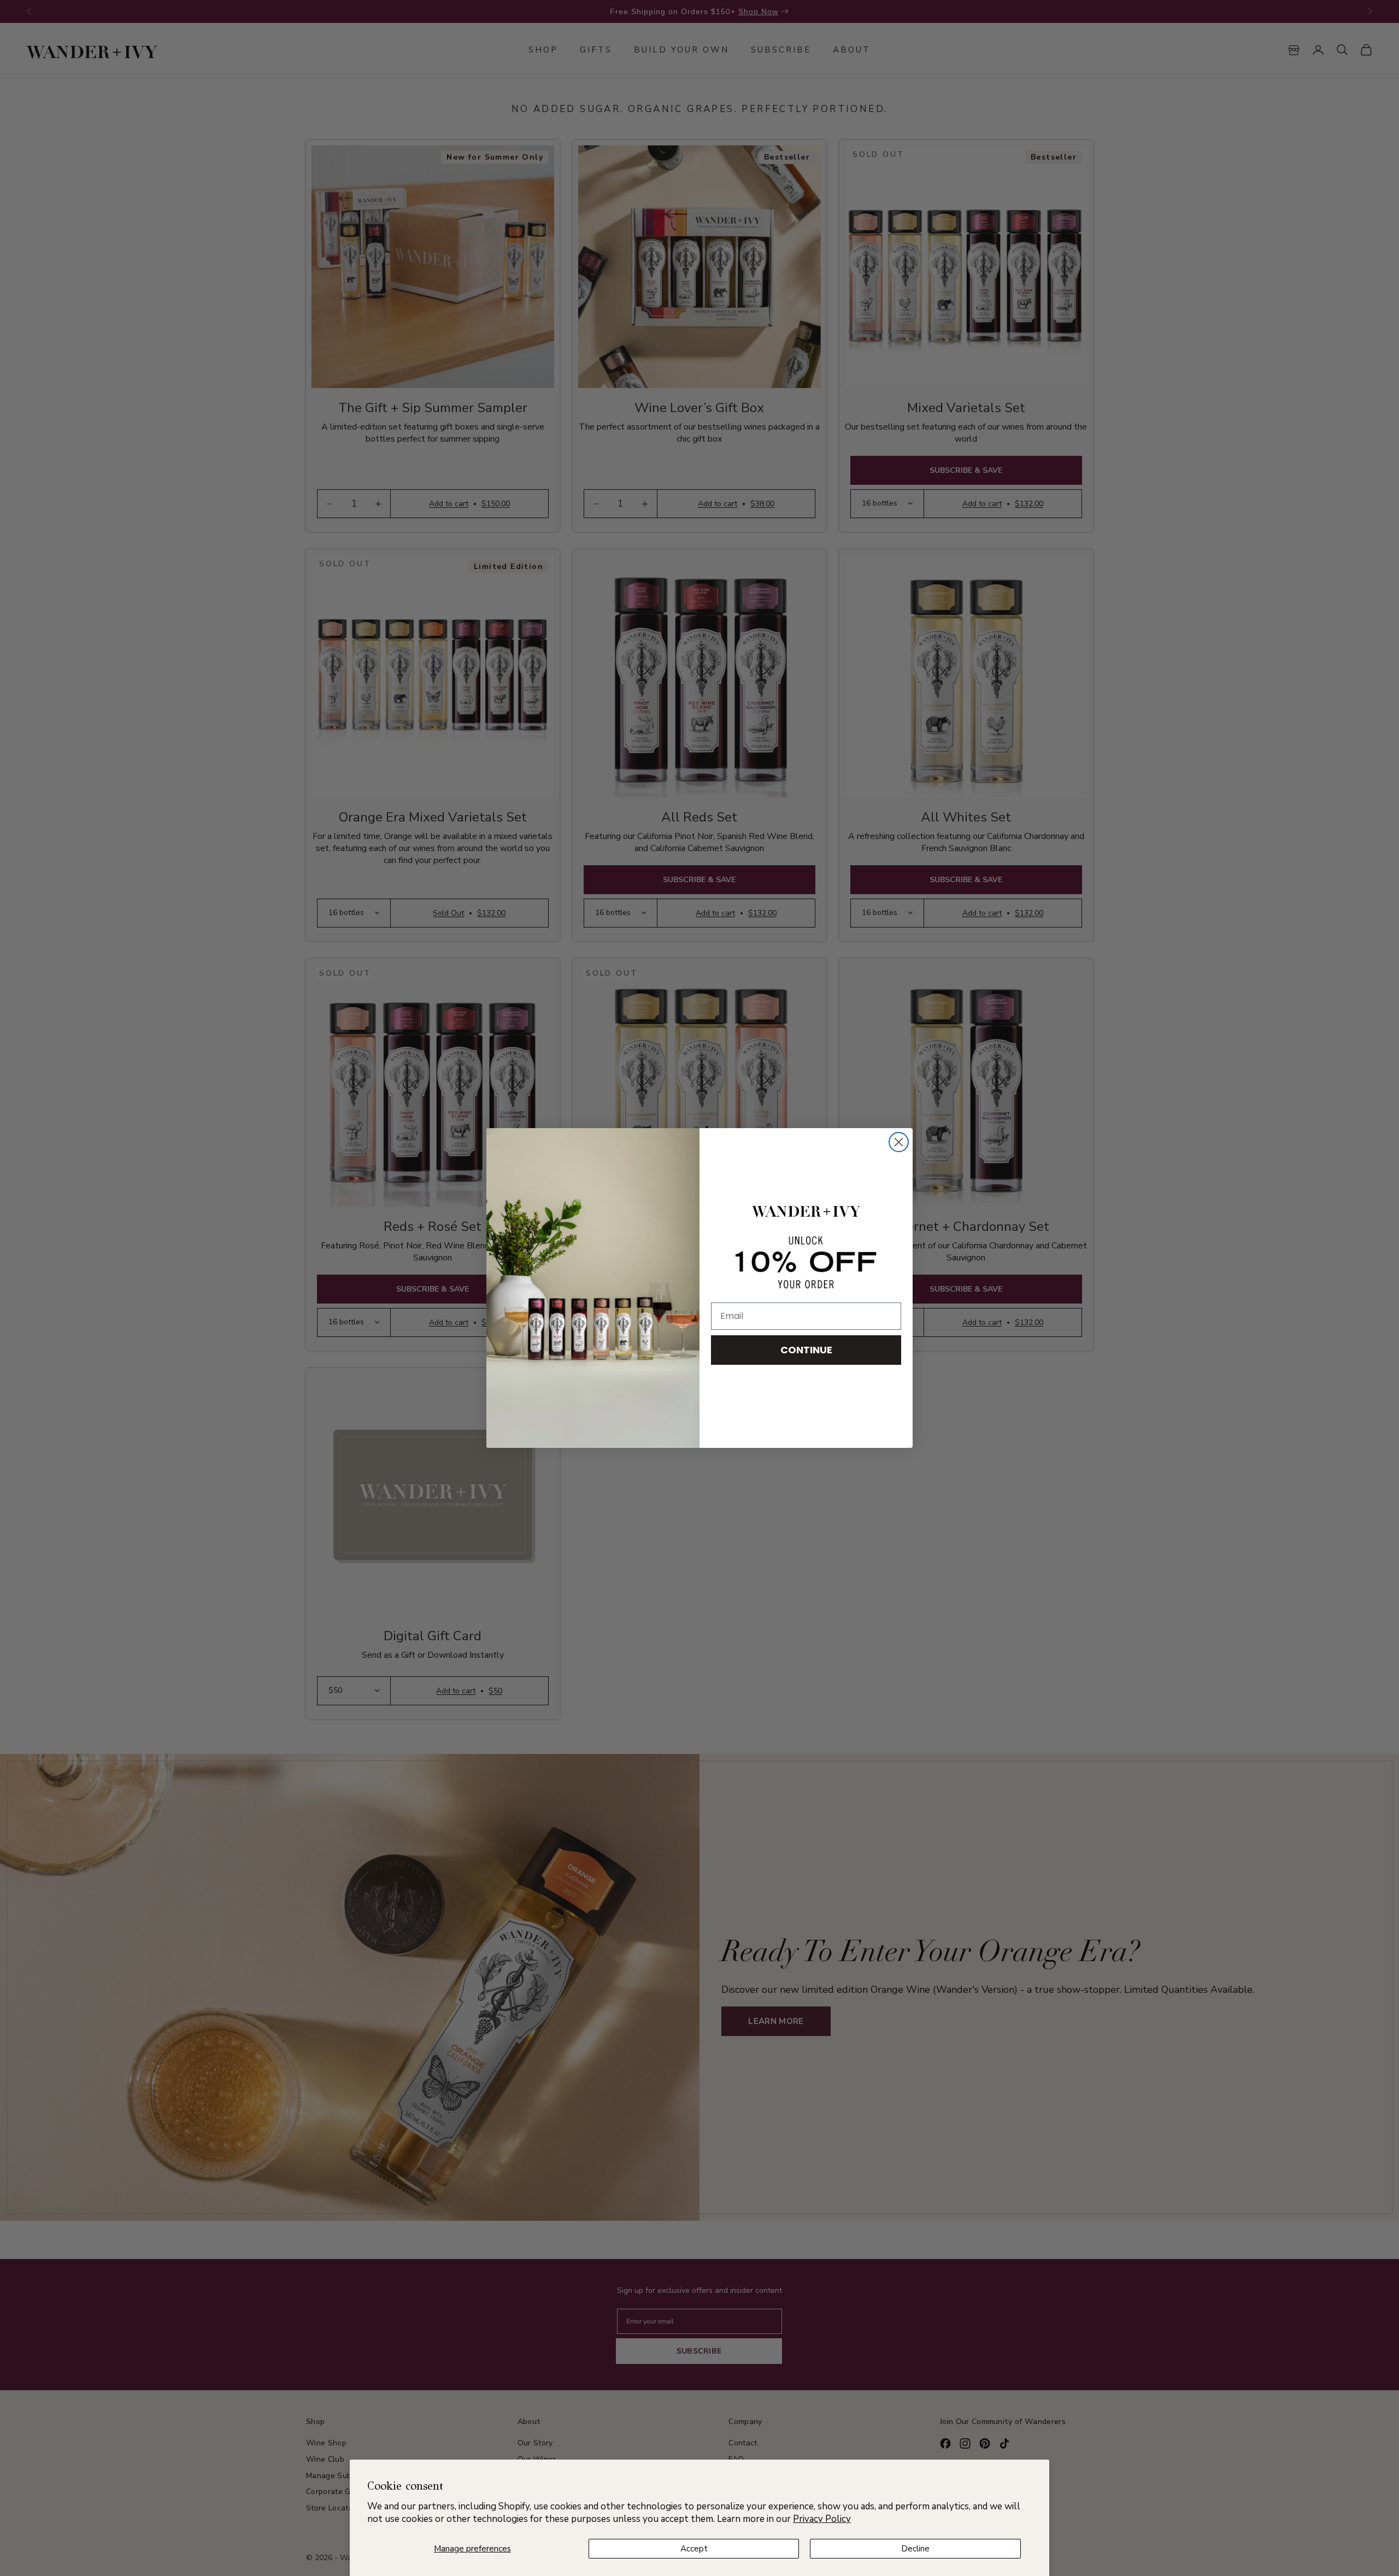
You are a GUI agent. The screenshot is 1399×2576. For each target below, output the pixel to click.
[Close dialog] (899, 1142)
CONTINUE (806, 1350)
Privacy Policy (822, 2519)
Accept (694, 2549)
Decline (915, 2549)
